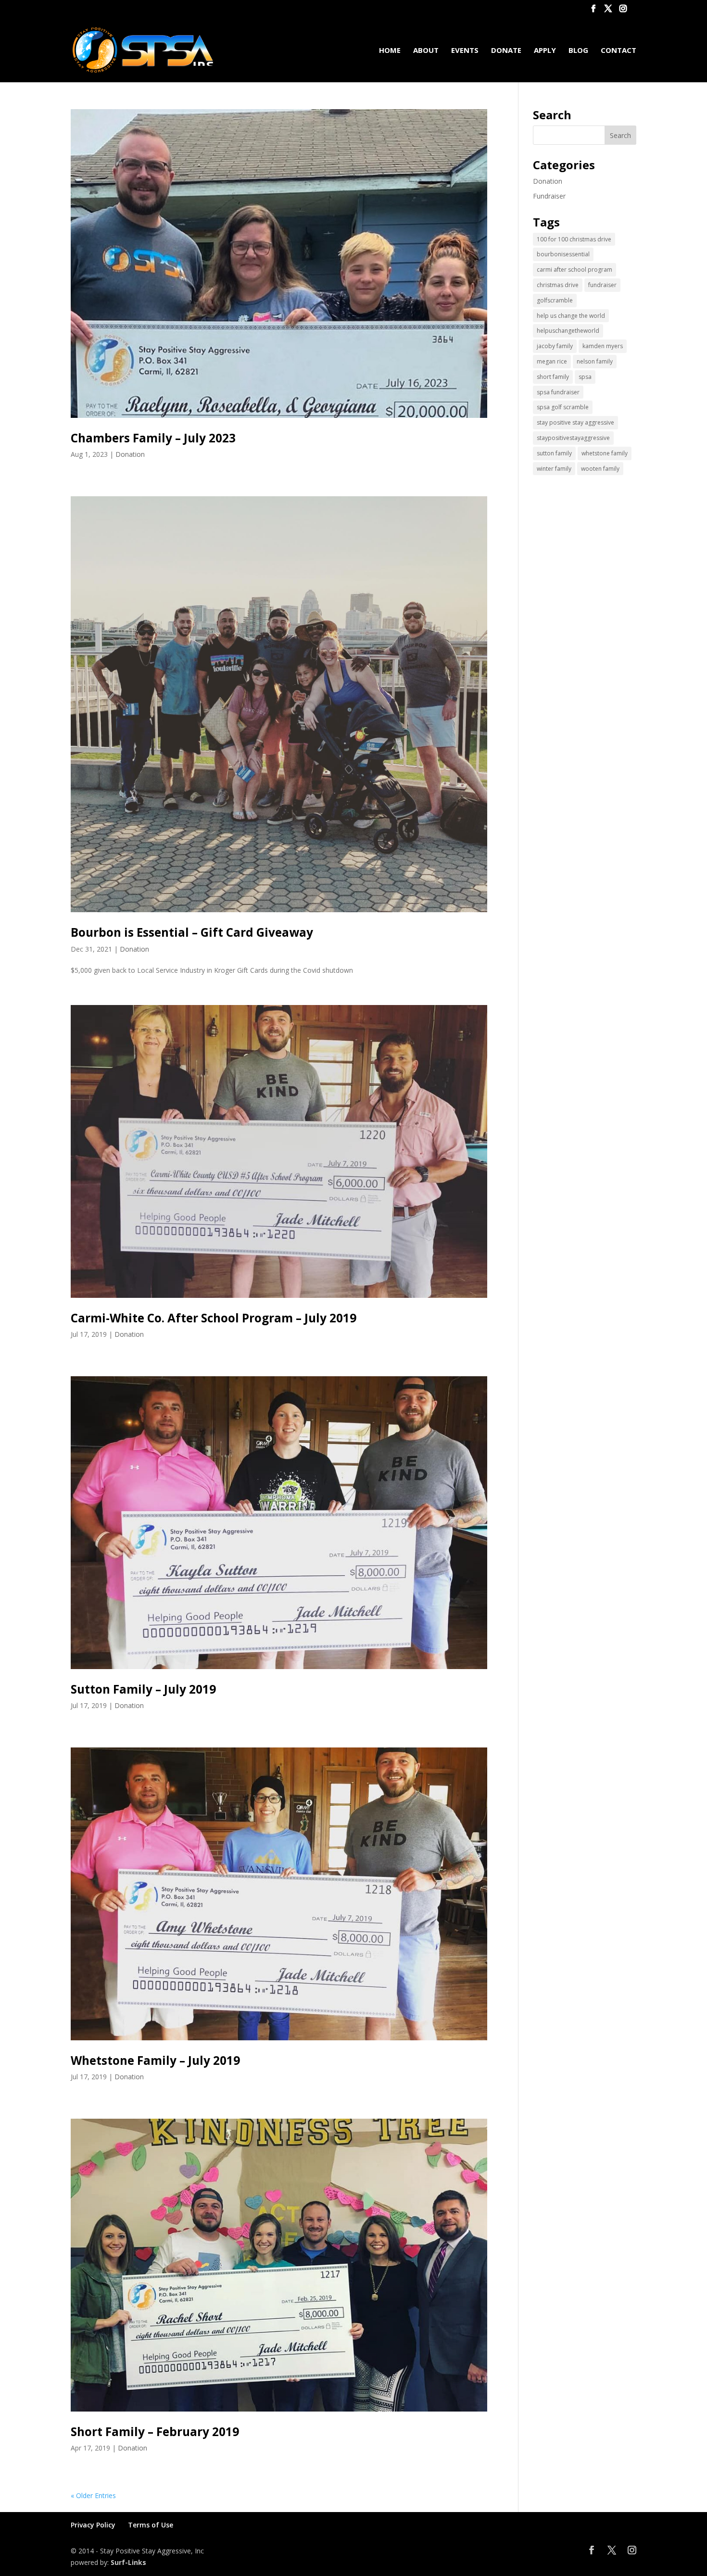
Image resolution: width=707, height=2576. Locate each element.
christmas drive (558, 285)
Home (390, 51)
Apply (545, 51)
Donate (506, 51)
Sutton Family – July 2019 (143, 1689)
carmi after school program (574, 270)
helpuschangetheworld (568, 331)
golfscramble (555, 300)
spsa (585, 377)
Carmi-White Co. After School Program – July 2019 (214, 1318)
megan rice (552, 361)
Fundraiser (549, 196)
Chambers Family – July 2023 (153, 438)
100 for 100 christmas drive (574, 239)
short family (553, 377)
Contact (619, 51)
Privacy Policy (93, 2525)
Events (465, 51)
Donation (130, 454)
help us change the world (571, 316)
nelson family (595, 361)
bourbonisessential (563, 254)
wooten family (600, 469)
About (426, 51)
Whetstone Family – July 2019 (155, 2060)
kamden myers (603, 346)
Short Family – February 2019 (155, 2431)
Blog (578, 51)
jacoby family (555, 346)
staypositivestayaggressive (573, 438)
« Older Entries (93, 2495)
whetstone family (605, 453)
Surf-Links (128, 2562)
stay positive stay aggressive (575, 422)
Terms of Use (151, 2525)
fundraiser (602, 285)
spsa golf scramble (563, 407)
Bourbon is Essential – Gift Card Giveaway (192, 932)
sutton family (554, 453)
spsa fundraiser (558, 392)
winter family (554, 469)
